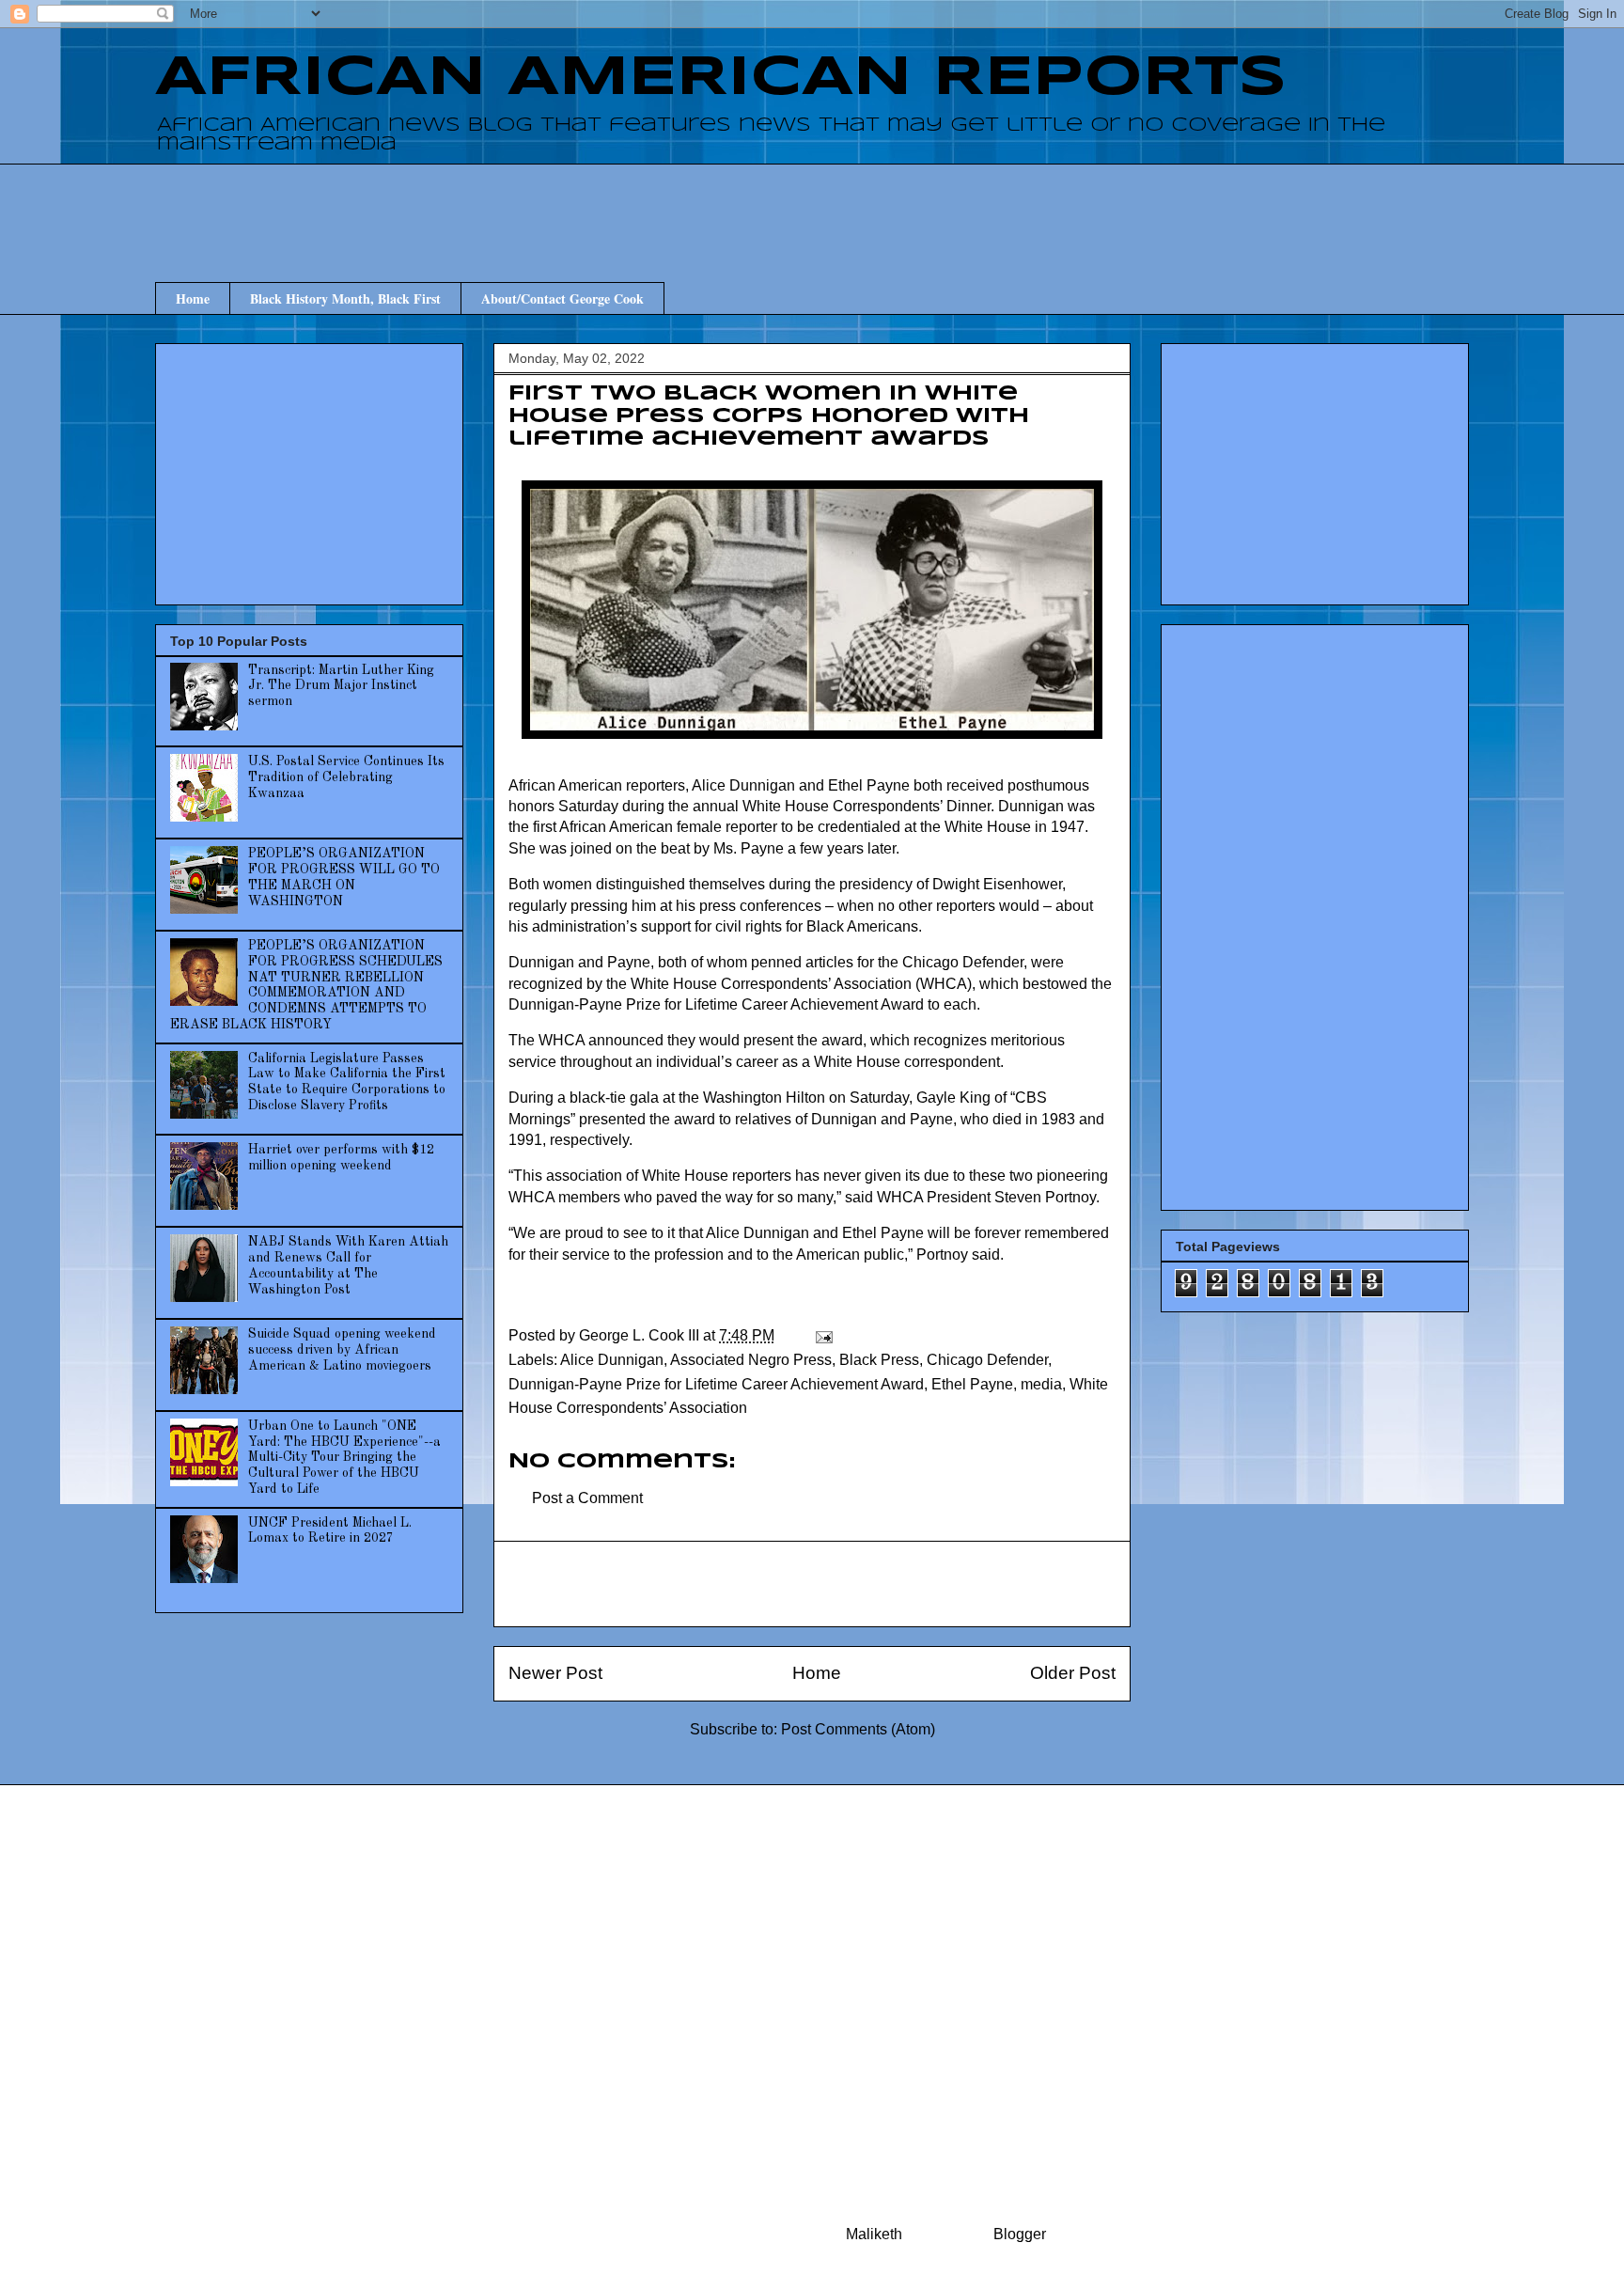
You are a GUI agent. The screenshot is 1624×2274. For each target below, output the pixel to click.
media (1041, 1384)
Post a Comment (587, 1498)
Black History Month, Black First (345, 298)
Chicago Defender (987, 1360)
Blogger (1019, 2234)
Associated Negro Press (751, 1360)
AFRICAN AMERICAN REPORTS (721, 78)
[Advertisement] (812, 206)
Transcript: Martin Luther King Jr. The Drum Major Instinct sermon (341, 686)
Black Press (879, 1360)
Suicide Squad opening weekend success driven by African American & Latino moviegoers (342, 1350)
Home (193, 298)
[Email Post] (822, 1335)
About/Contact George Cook (562, 298)
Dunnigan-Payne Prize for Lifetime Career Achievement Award (716, 1384)
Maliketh (874, 2234)
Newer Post (555, 1673)
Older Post (1073, 1673)
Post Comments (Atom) (858, 1729)
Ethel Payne (972, 1384)
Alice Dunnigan (612, 1360)
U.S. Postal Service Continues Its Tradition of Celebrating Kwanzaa (346, 777)
